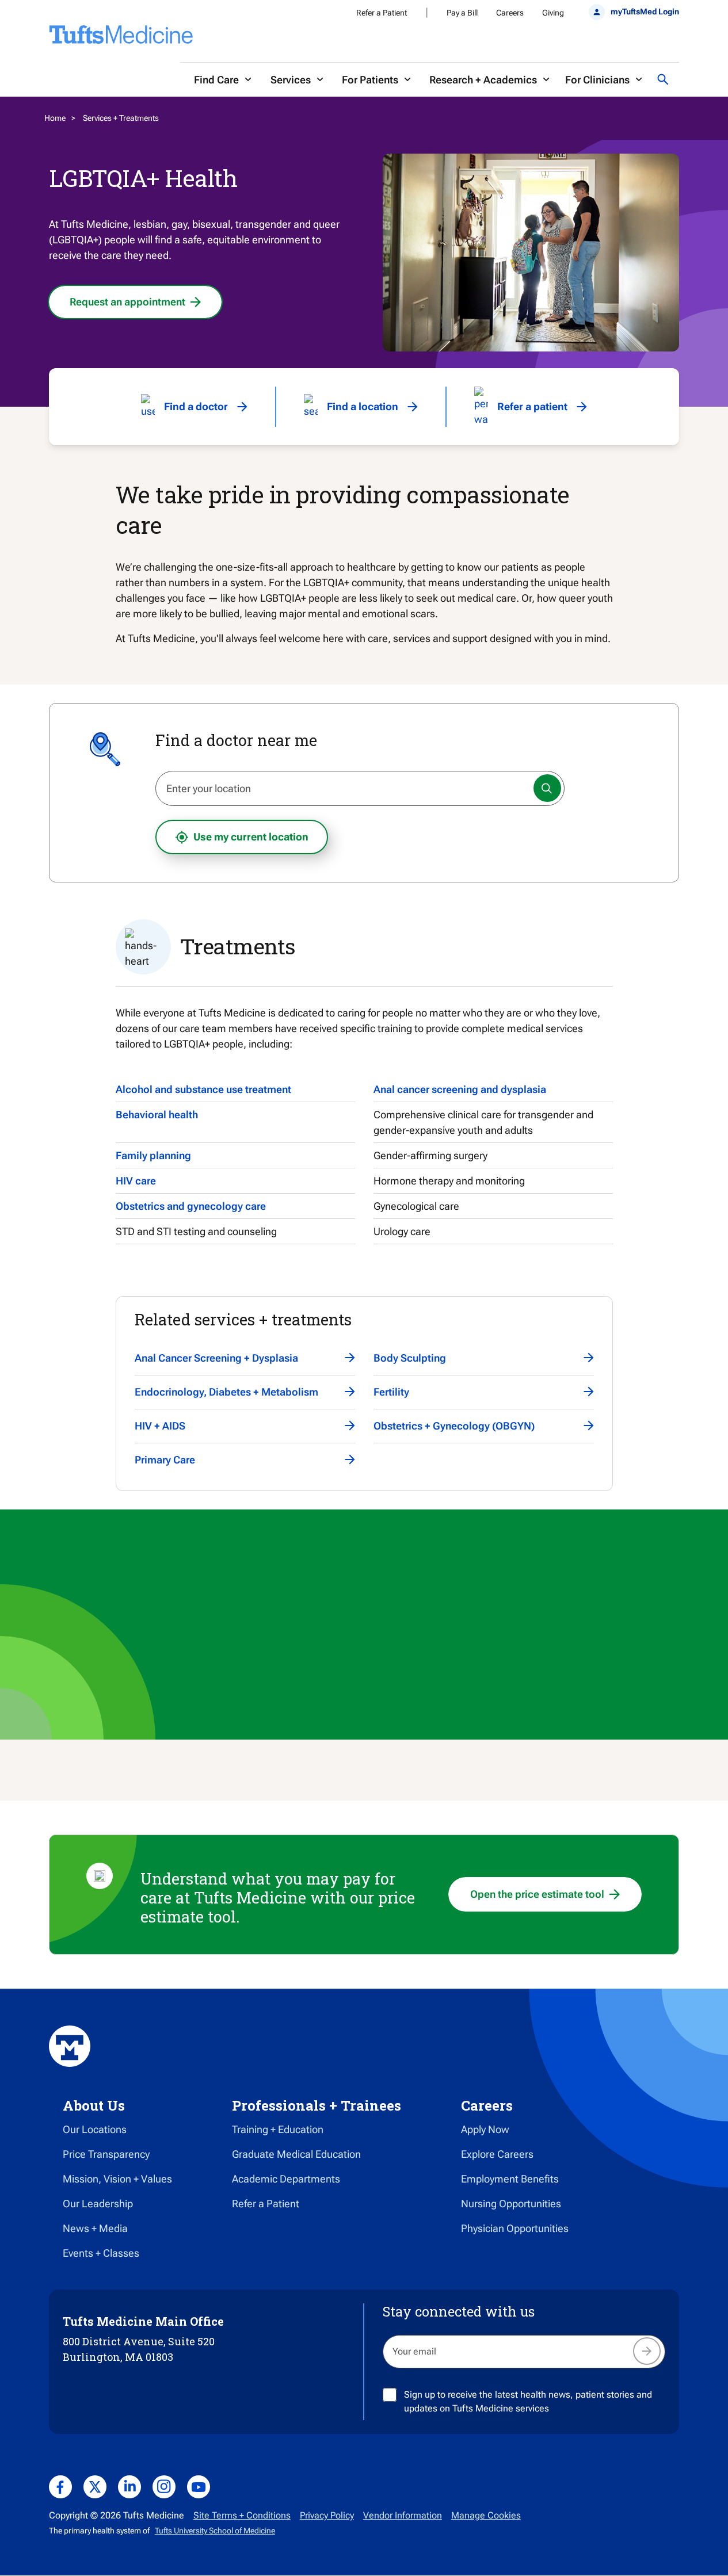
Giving (553, 13)
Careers (510, 13)
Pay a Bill (462, 13)
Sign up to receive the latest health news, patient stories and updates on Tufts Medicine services (528, 2401)
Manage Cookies (486, 2515)
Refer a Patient (382, 13)
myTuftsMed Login (645, 12)
